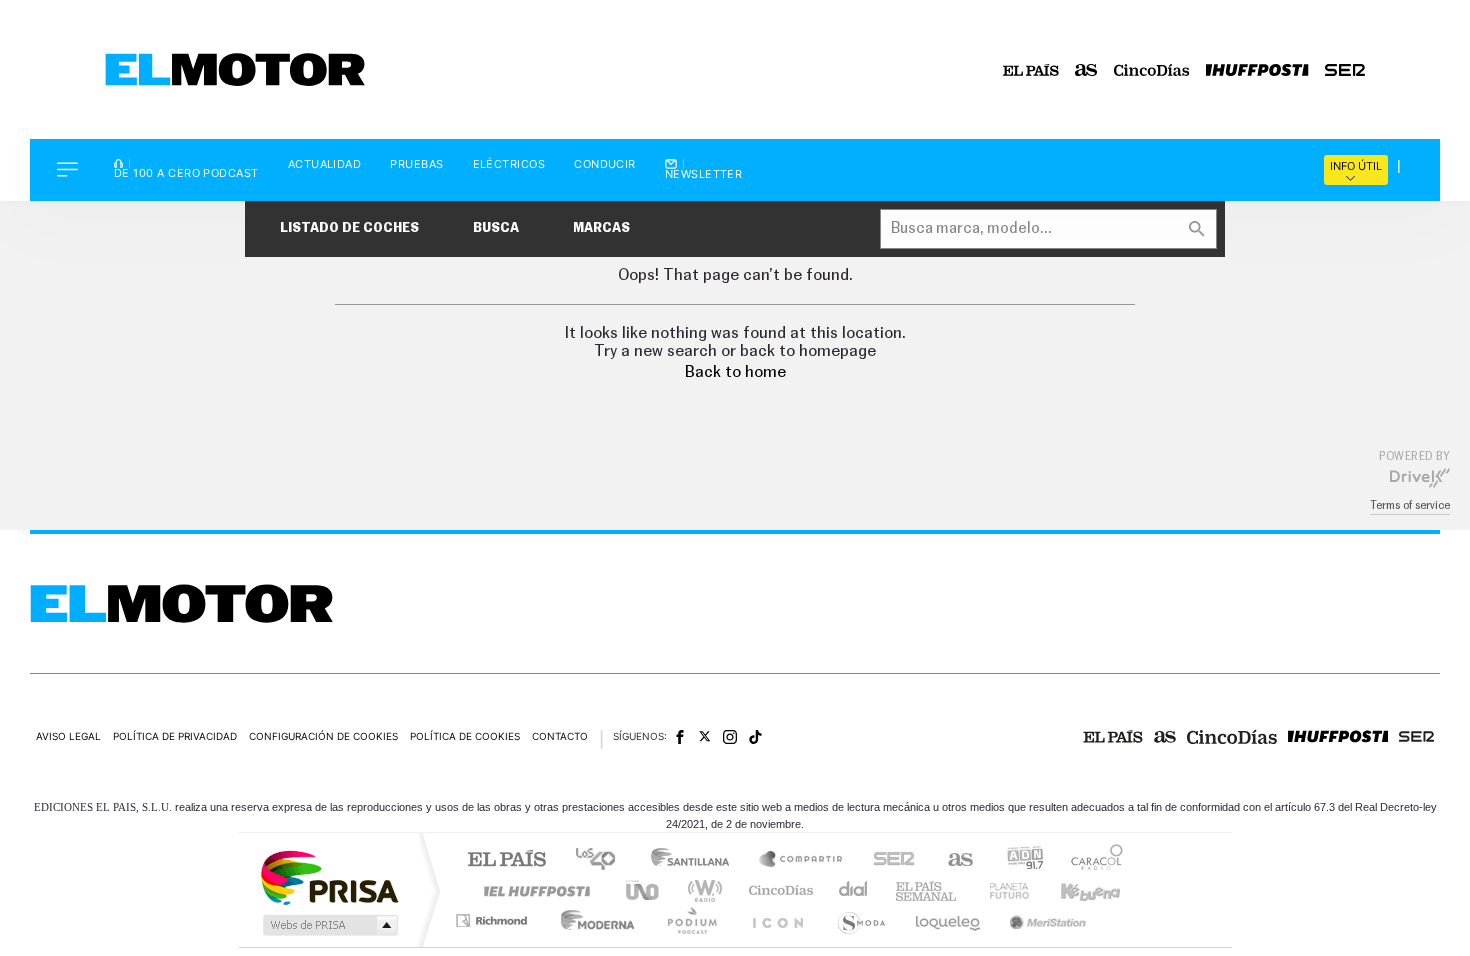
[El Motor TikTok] (755, 737)
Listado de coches (349, 228)
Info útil (1356, 166)
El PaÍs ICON (777, 920)
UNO (644, 890)
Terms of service (1410, 505)
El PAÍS (506, 860)
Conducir (605, 164)
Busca (496, 228)
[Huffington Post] (1257, 70)
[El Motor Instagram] (730, 737)
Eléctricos (509, 164)
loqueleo (949, 920)
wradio (701, 890)
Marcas (601, 228)
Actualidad (325, 164)
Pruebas (416, 164)
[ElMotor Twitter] (705, 736)
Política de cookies (465, 736)
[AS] (1086, 70)
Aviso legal (68, 736)
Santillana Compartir (802, 860)
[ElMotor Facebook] (680, 737)
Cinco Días (778, 890)
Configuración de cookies (323, 736)
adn (1017, 860)
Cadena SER (888, 860)
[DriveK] (1420, 477)
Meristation (1045, 920)
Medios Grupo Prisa (328, 925)
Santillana (696, 860)
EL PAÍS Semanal (927, 890)
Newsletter (704, 173)
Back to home (735, 372)
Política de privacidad (175, 736)
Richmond (494, 920)
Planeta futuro (1001, 890)
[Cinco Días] (1152, 70)
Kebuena (1073, 890)
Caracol (1091, 860)
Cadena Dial (854, 890)
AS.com (951, 860)
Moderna (592, 920)
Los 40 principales (602, 860)
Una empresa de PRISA (329, 876)
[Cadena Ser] (1345, 70)
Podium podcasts (691, 920)
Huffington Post (533, 890)
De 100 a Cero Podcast (186, 172)
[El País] (1031, 70)
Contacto (560, 736)
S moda (860, 920)
